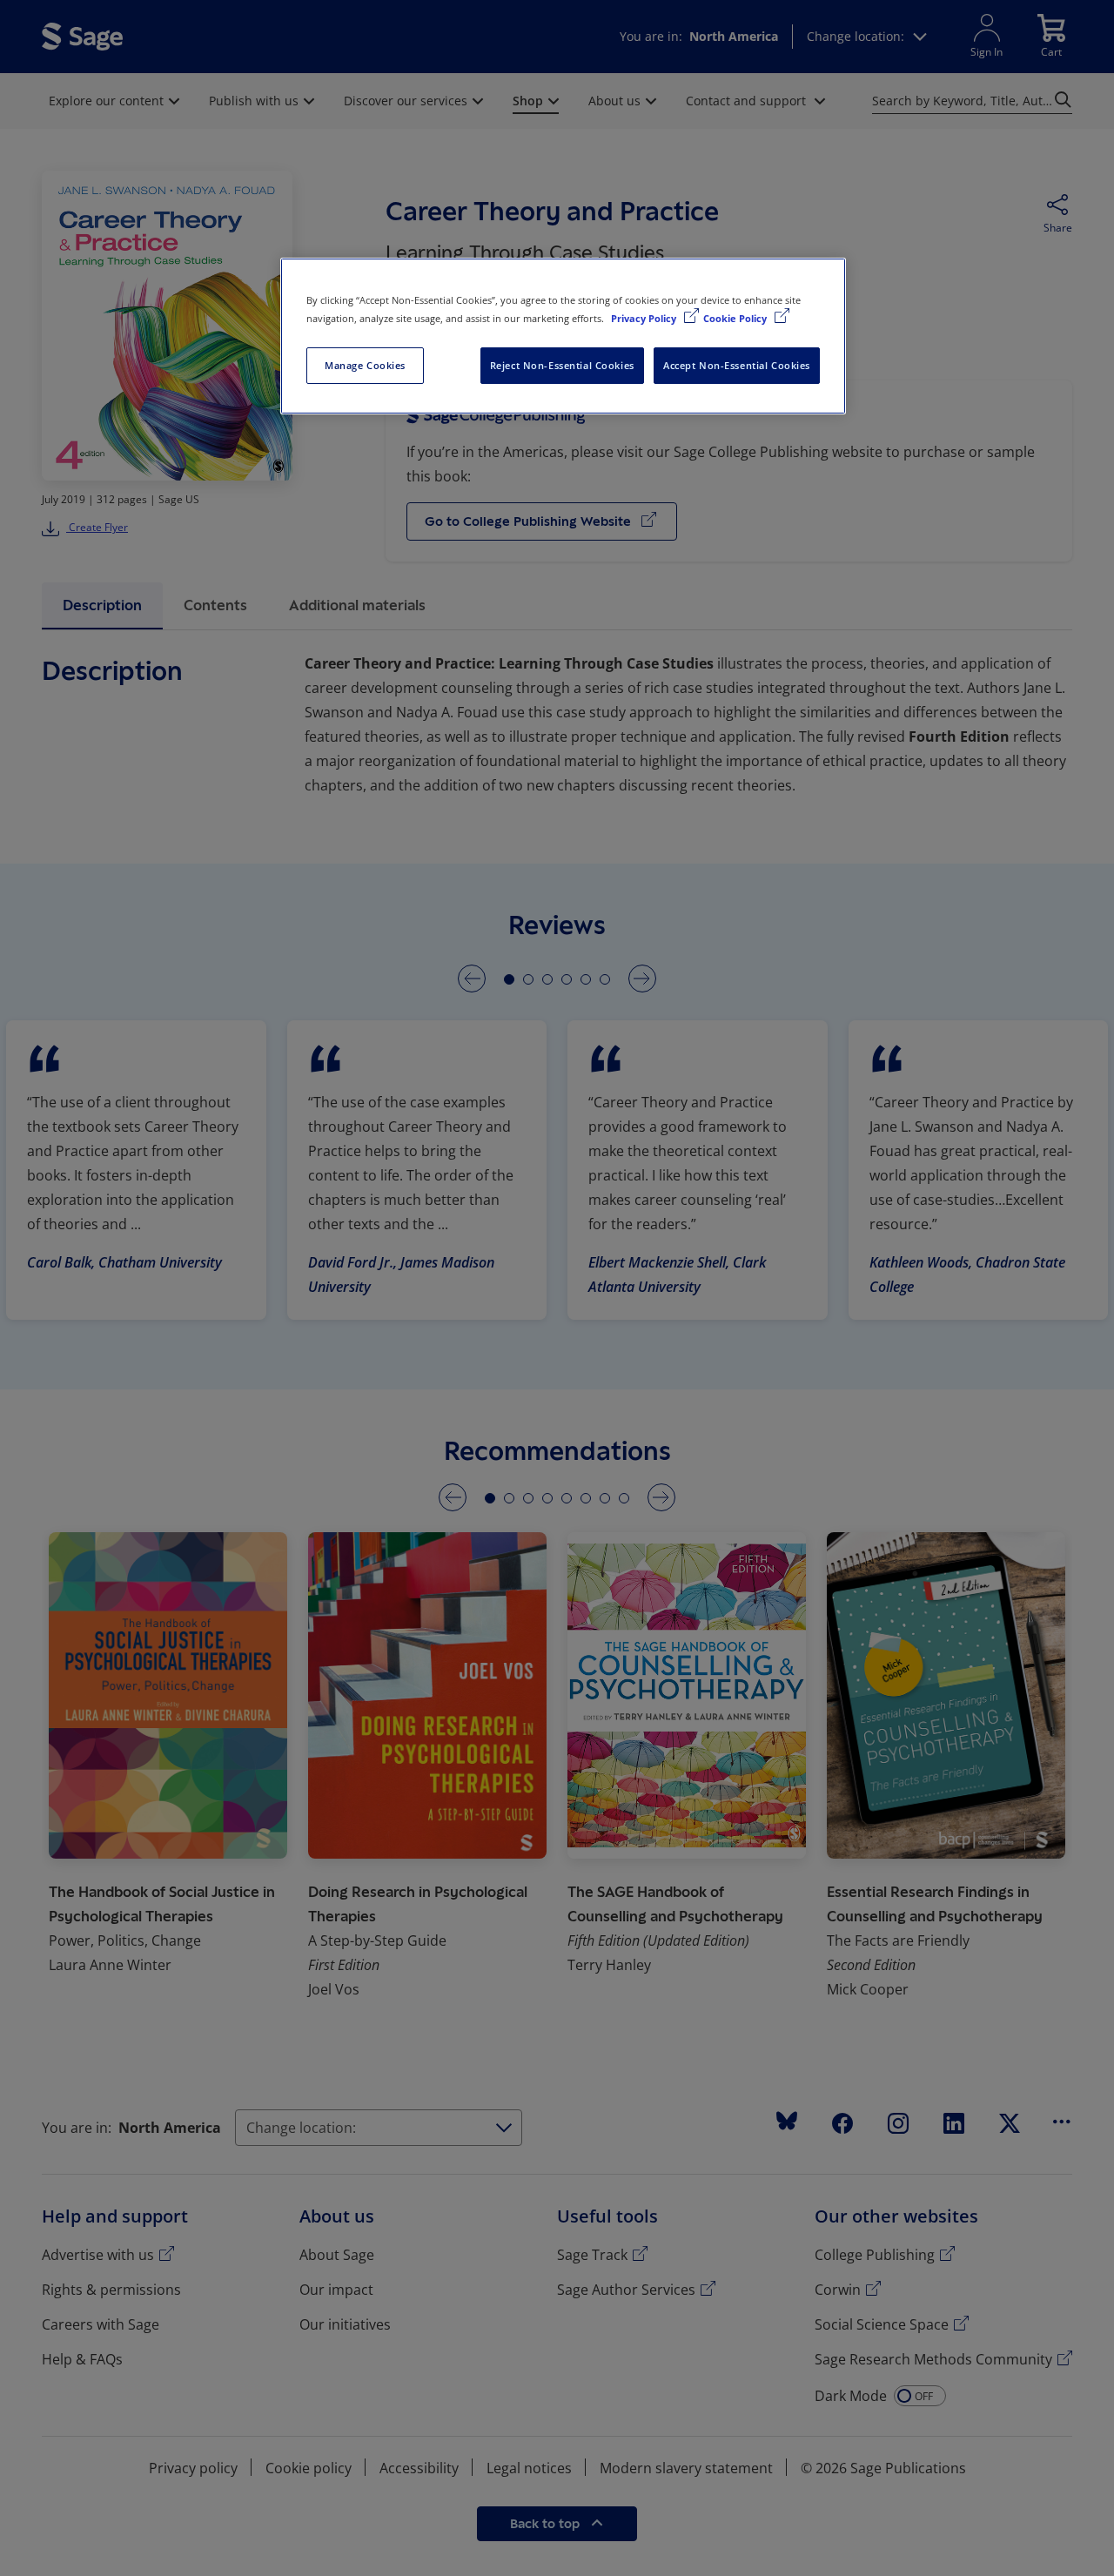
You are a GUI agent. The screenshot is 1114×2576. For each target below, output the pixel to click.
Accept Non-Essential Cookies (737, 365)
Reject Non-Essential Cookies (562, 365)
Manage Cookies (365, 365)
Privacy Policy (645, 318)
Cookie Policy (736, 318)
